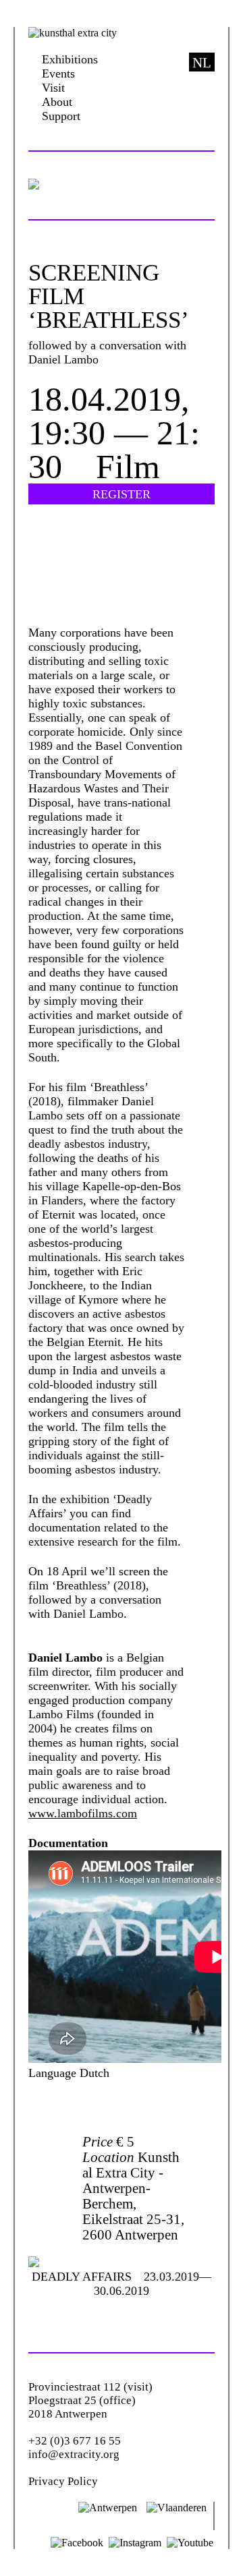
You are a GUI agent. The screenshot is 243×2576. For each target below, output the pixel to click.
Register (122, 494)
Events (58, 74)
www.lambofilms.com (83, 1813)
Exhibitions (70, 59)
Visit (53, 88)
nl (202, 63)
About (57, 102)
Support (61, 116)
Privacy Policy (63, 2481)
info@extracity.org (74, 2454)
